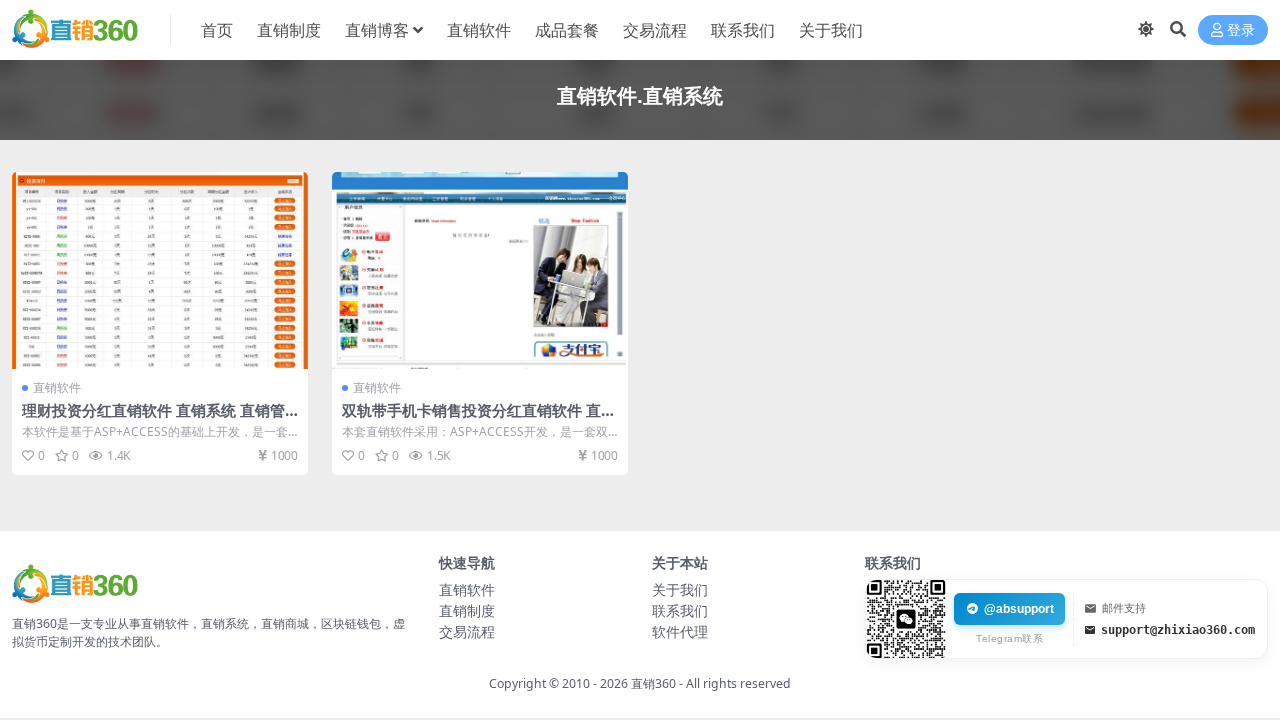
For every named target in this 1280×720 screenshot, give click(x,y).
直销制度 (289, 30)
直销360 (653, 683)
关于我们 (831, 30)
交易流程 (655, 30)
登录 (1241, 30)
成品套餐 (567, 30)
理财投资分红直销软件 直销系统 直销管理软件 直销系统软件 (153, 419)
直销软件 (479, 30)
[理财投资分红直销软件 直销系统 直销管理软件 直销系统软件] (160, 270)
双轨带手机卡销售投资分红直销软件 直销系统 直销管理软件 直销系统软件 (479, 419)
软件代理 (680, 631)
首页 (217, 30)
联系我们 (743, 30)
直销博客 (377, 30)
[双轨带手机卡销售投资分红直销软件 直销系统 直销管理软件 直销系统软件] (480, 270)
